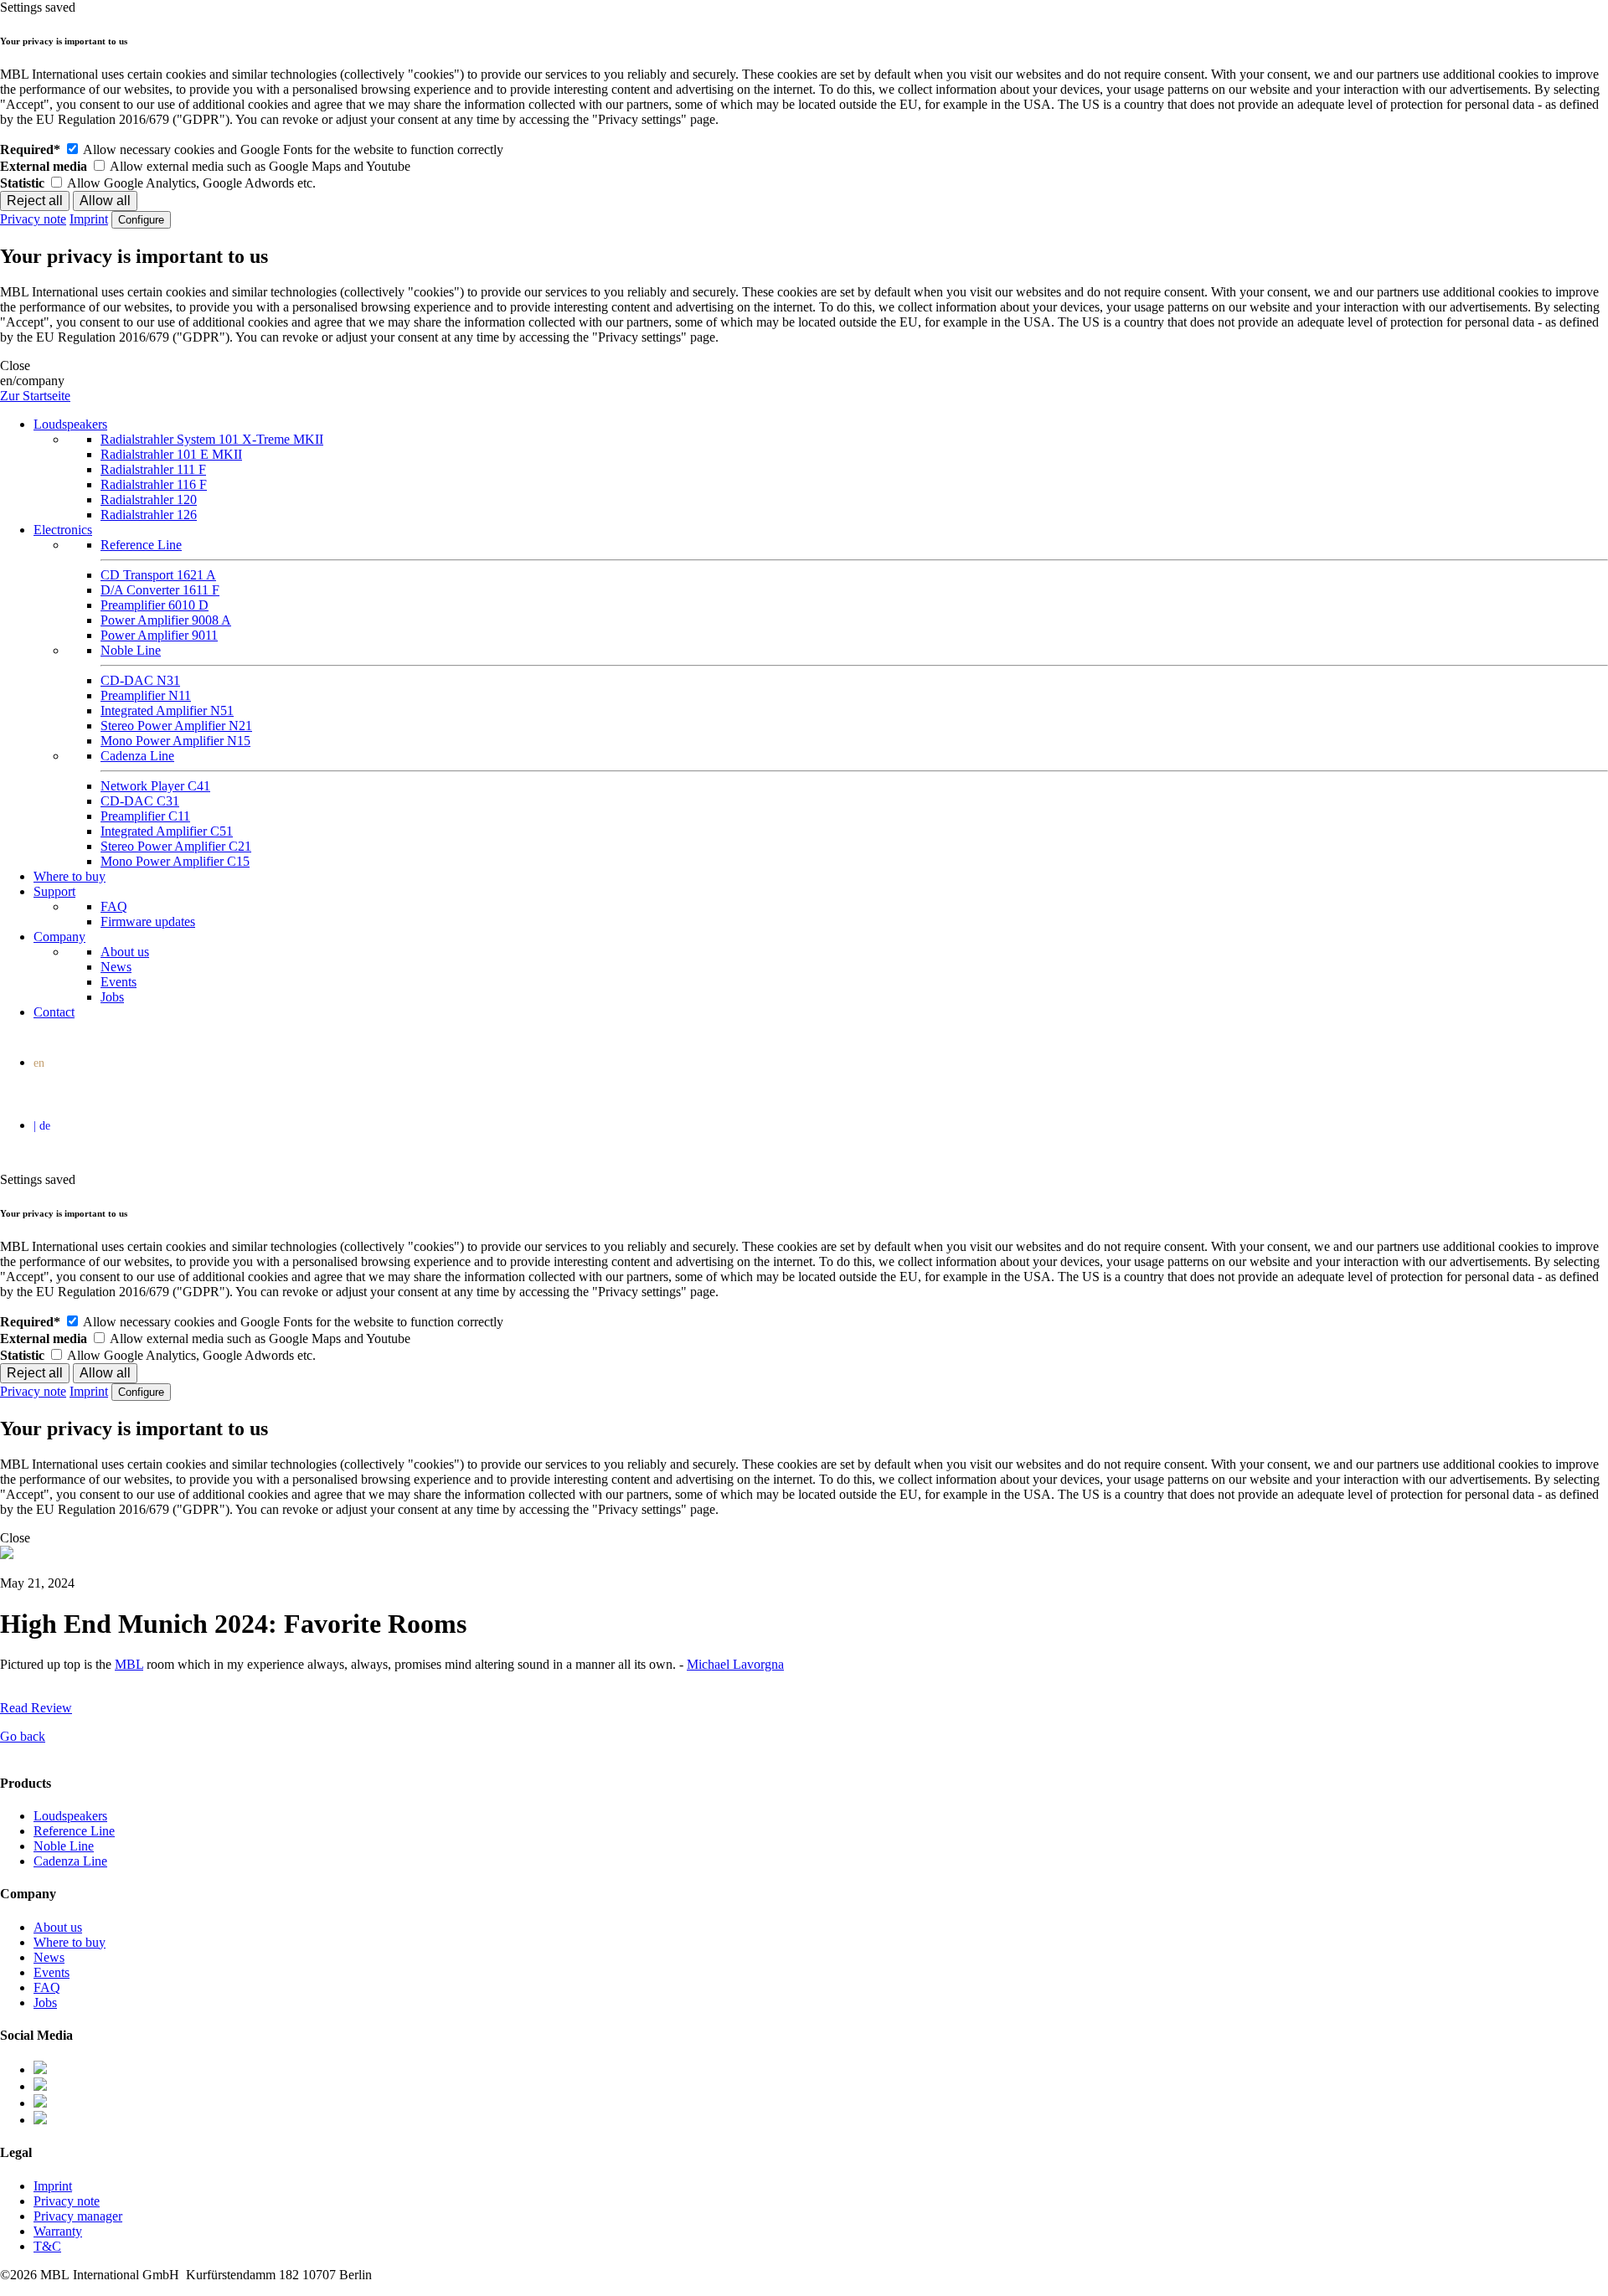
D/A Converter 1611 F (160, 590)
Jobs (112, 997)
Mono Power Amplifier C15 (175, 861)
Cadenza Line (137, 756)
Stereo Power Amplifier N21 (176, 726)
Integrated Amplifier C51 (167, 831)
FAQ (114, 906)
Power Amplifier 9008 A (166, 620)
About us (125, 952)
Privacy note (33, 219)
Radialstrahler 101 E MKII (171, 454)
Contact (54, 1012)
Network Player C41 (155, 786)
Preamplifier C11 (145, 816)
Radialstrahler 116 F (154, 484)
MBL (129, 1664)
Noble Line (131, 650)
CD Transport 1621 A (158, 575)
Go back (23, 1736)
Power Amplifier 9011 (159, 635)
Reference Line (141, 545)
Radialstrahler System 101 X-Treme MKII (212, 439)
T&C (47, 2246)
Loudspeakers (70, 424)
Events (119, 982)
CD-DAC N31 (140, 680)
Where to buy (70, 876)
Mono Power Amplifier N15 (175, 741)
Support (54, 891)
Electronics (63, 530)
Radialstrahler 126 (149, 515)
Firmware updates (148, 921)
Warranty (58, 2231)
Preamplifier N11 (146, 695)
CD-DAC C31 (140, 801)
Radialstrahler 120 (149, 499)
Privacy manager (78, 2216)
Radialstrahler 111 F (153, 469)
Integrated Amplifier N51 (167, 710)
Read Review (36, 1708)
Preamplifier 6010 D (155, 605)
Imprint (89, 219)
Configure (141, 220)
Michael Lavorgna (735, 1664)
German (807, 1128)
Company (59, 937)
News (116, 967)
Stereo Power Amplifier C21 (176, 846)
